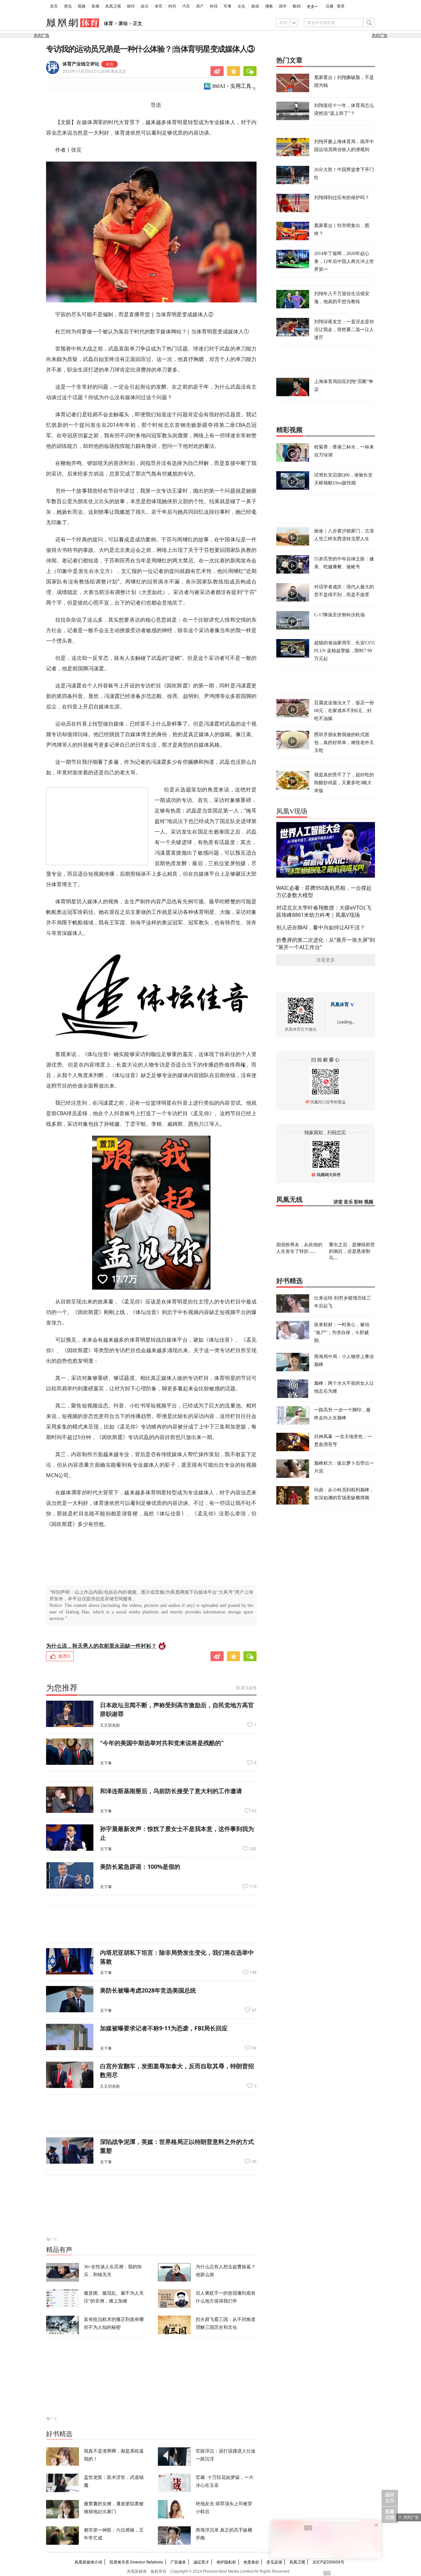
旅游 (255, 6)
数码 (297, 6)
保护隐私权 (226, 2562)
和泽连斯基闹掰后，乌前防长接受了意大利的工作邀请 (171, 1791)
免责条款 (251, 2562)
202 (253, 1849)
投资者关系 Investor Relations (136, 2562)
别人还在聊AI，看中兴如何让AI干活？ (321, 927)
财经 (131, 6)
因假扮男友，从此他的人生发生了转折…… (299, 1248)
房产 (200, 6)
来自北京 (94, 71)
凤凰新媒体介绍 (88, 2562)
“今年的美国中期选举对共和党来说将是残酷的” (162, 1743)
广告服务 (178, 2562)
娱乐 (145, 6)
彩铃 (359, 1202)
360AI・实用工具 (231, 86)
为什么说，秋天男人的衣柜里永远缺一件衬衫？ (101, 1646)
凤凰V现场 (292, 811)
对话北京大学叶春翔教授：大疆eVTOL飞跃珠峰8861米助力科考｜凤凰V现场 (324, 911)
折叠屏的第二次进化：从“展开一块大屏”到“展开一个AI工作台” (326, 943)
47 (254, 2010)
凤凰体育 (340, 1005)
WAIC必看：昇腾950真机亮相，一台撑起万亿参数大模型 (324, 891)
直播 (95, 6)
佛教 (269, 6)
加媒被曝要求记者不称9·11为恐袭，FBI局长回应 (164, 2028)
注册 (330, 6)
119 (253, 1887)
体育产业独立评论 (81, 64)
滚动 (123, 24)
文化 (241, 6)
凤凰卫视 (113, 6)
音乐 (348, 1202)
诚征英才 (201, 2562)
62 (254, 1811)
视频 (82, 6)
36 (254, 2162)
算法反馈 (249, 1688)
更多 (311, 7)
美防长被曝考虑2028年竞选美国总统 (148, 1990)
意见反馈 (274, 2562)
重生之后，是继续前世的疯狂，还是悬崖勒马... (352, 1251)
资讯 (68, 6)
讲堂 (338, 1202)
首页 (54, 6)
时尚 (172, 6)
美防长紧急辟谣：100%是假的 (140, 1867)
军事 (228, 6)
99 (254, 2048)
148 (253, 1972)
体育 (159, 6)
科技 (214, 6)
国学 (283, 6)
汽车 (186, 6)
